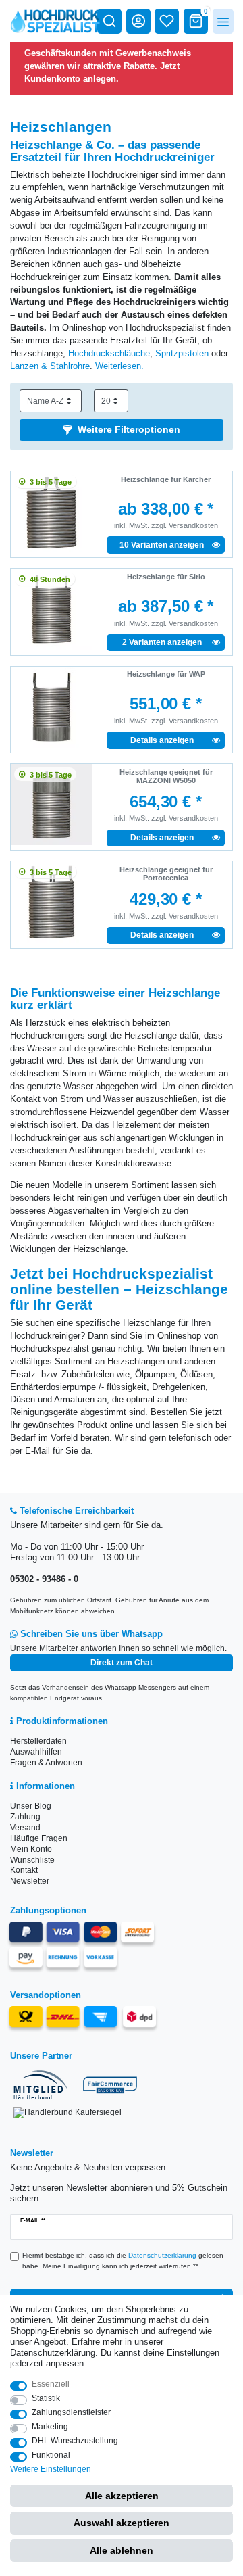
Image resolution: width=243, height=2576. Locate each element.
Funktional (51, 2455)
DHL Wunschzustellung (75, 2441)
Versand (25, 1828)
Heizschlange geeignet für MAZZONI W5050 (166, 776)
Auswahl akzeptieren (122, 2523)
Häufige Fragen (39, 1838)
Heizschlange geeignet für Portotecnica (166, 874)
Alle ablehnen (122, 2550)
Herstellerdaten (38, 1741)
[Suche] (109, 21)
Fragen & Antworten (46, 1763)
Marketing (50, 2427)
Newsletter (30, 1881)
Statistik (46, 2398)
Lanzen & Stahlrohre (50, 366)
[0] (196, 21)
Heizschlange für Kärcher (166, 479)
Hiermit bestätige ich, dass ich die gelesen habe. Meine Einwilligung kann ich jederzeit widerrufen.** (123, 2261)
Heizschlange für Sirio (166, 577)
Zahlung (25, 1817)
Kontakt (24, 1870)
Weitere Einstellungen (51, 2469)
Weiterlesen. (119, 366)
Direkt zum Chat (122, 1663)
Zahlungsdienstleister (71, 2412)
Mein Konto (31, 1849)
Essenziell (51, 2384)
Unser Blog (31, 1806)
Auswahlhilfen (36, 1752)
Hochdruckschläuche (109, 354)
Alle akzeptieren (122, 2496)
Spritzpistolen (182, 354)
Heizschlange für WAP (166, 674)
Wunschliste (32, 1860)
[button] (122, 430)
